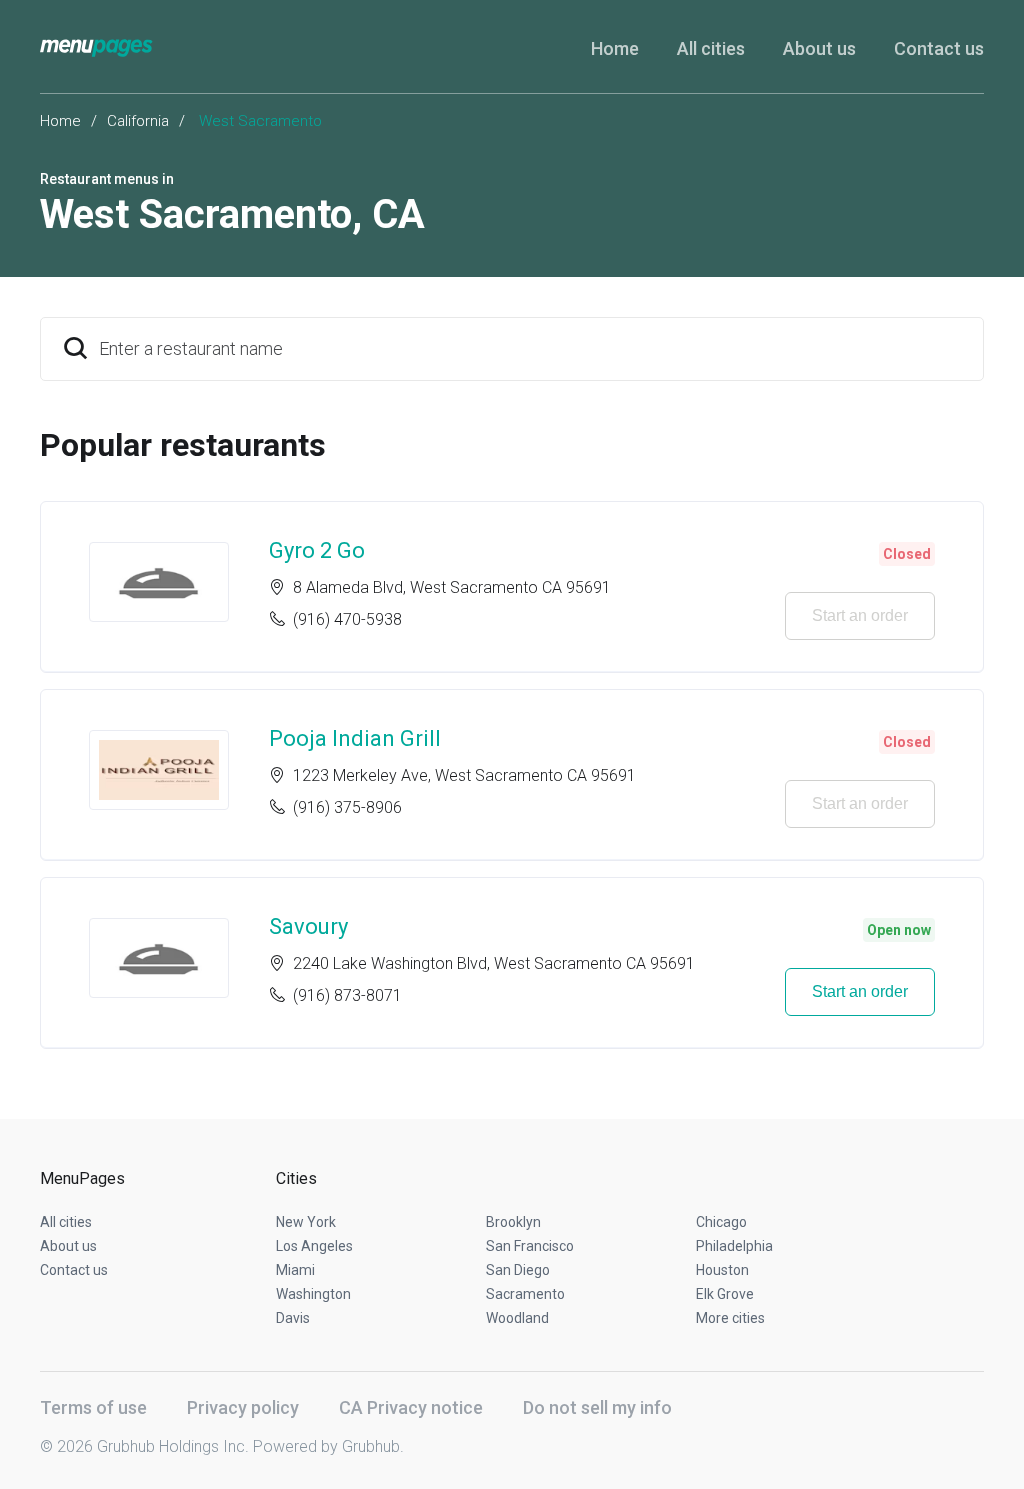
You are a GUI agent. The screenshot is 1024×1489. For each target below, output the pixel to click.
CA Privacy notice (411, 1407)
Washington (313, 1294)
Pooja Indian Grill (355, 738)
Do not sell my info (597, 1407)
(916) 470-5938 (347, 619)
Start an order (860, 615)
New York (306, 1222)
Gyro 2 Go (317, 550)
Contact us (939, 48)
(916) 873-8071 (347, 995)
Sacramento (525, 1294)
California (138, 121)
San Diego (518, 1270)
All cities (711, 48)
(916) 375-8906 (347, 807)
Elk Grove (725, 1294)
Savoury (308, 926)
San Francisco (530, 1246)
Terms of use (93, 1407)
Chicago (721, 1222)
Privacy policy (243, 1407)
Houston (722, 1270)
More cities (730, 1318)
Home (615, 48)
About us (819, 48)
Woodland (517, 1318)
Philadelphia (734, 1246)
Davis (293, 1318)
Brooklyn (513, 1222)
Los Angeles (314, 1246)
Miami (295, 1270)
